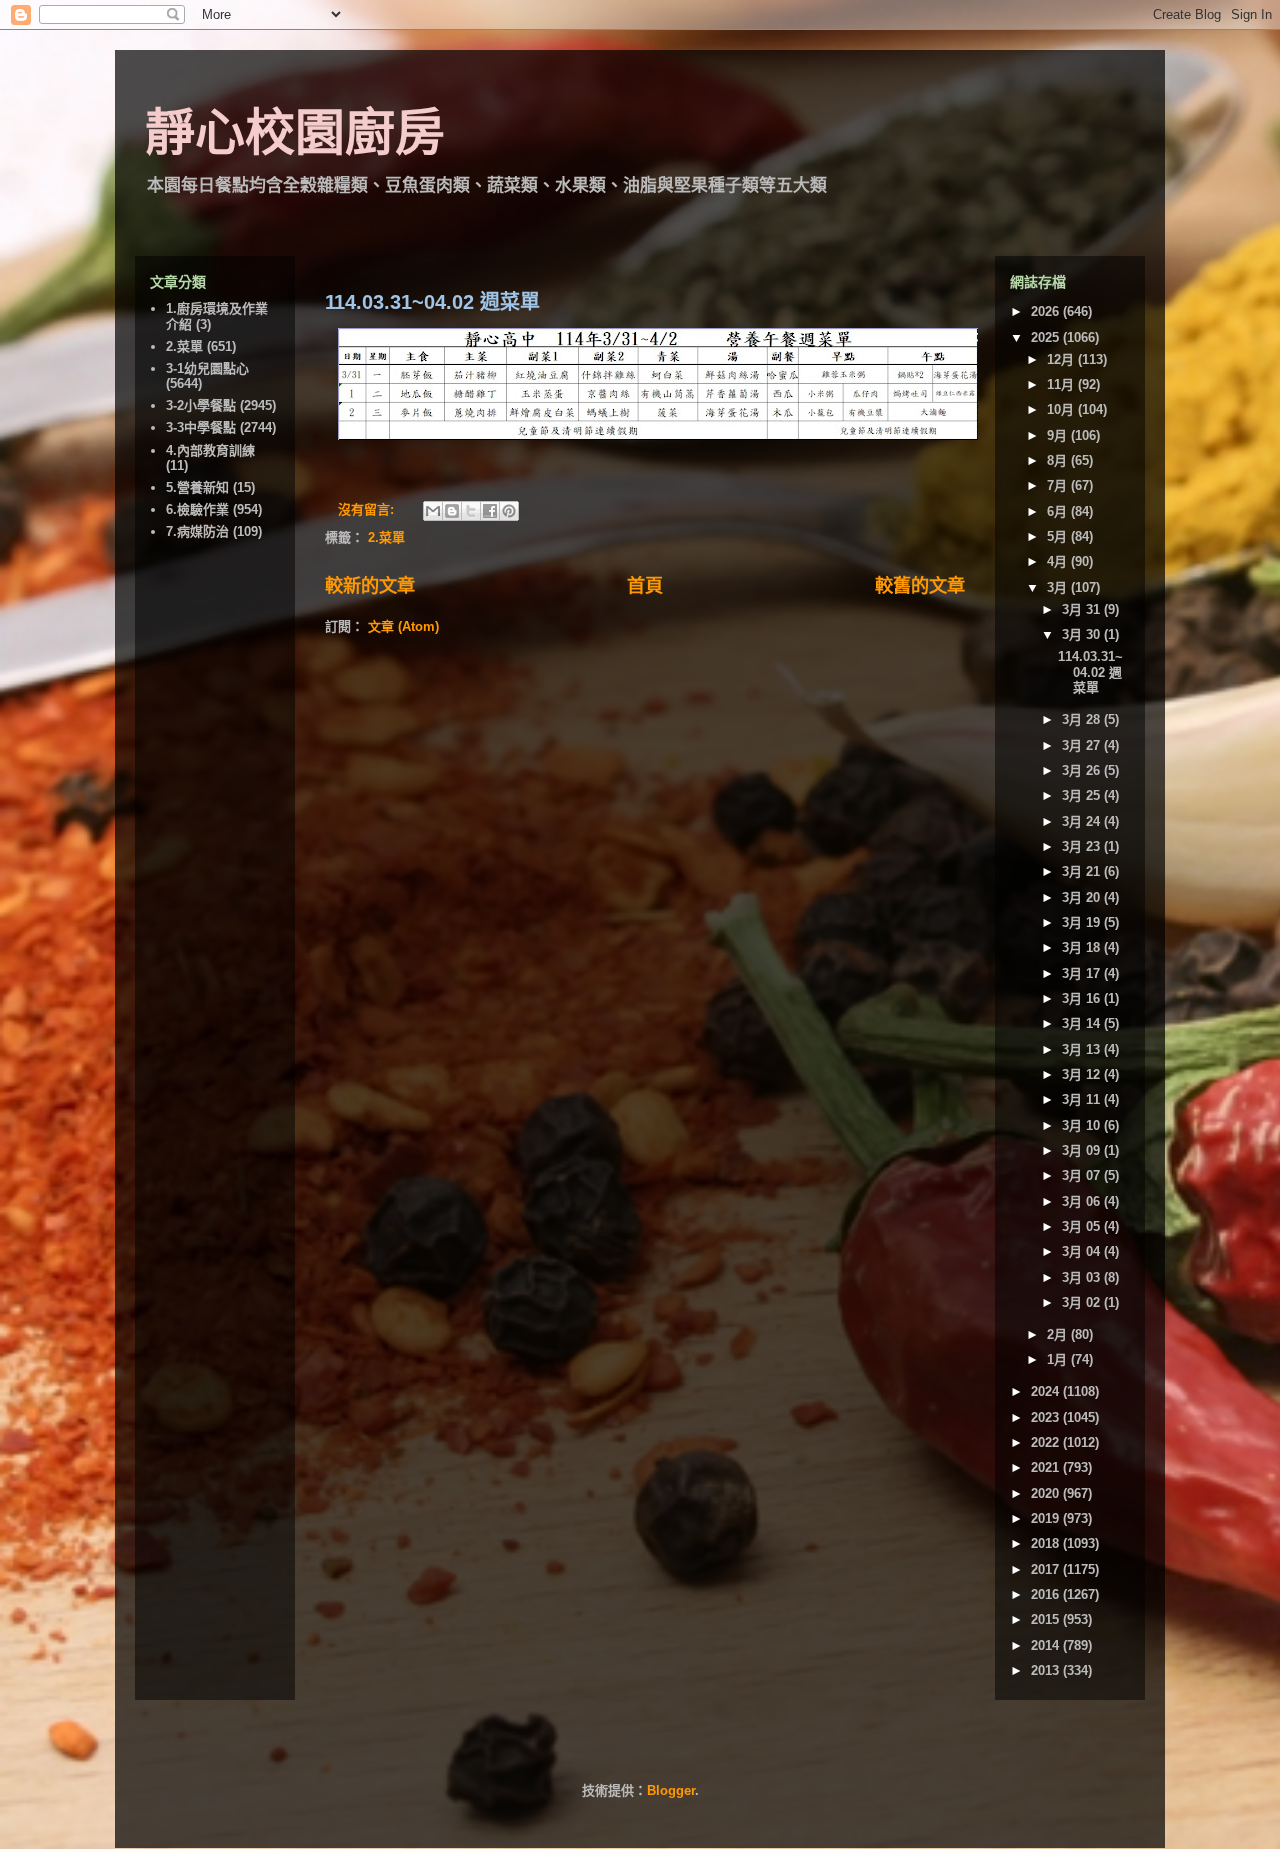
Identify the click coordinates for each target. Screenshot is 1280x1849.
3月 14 (1083, 1023)
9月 (1059, 435)
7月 (1059, 485)
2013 (1047, 1670)
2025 (1047, 337)
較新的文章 (370, 586)
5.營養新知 (197, 487)
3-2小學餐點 (201, 405)
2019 (1047, 1518)
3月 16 (1083, 998)
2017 (1047, 1569)
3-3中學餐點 (201, 427)
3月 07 (1083, 1175)
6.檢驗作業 (197, 509)
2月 (1059, 1334)
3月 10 (1083, 1125)
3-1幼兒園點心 (207, 368)
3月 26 (1083, 770)
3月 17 (1083, 973)
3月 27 (1083, 745)
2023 (1047, 1417)
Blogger (671, 1790)
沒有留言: (368, 509)
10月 (1062, 409)
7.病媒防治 (197, 531)
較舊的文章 (920, 586)
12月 (1062, 359)
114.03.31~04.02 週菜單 (432, 302)
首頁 (645, 586)
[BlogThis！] (452, 511)
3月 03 (1083, 1277)
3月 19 (1083, 922)
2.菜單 (386, 537)
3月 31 (1083, 609)
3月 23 (1083, 846)
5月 (1059, 536)
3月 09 (1083, 1150)
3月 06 (1083, 1201)
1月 (1059, 1359)
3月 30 (1083, 634)
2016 (1047, 1594)
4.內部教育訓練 (210, 450)
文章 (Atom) (403, 626)
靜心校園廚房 (295, 133)
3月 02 (1083, 1302)
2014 (1047, 1645)
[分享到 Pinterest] (509, 511)
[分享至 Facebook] (490, 511)
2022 (1047, 1442)
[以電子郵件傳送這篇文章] (433, 511)
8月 (1059, 460)
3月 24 (1083, 821)
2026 (1047, 311)
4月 (1059, 561)
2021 (1047, 1467)
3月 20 (1083, 897)
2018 (1047, 1543)
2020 (1047, 1493)
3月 (1059, 587)
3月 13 (1083, 1049)
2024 (1047, 1391)
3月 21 (1083, 871)
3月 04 (1083, 1251)
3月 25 (1083, 795)
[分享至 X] (471, 511)
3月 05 (1083, 1226)
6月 (1059, 511)
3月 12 (1083, 1074)
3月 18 (1083, 947)
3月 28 (1083, 719)
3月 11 (1083, 1099)
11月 (1062, 384)
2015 (1047, 1619)
